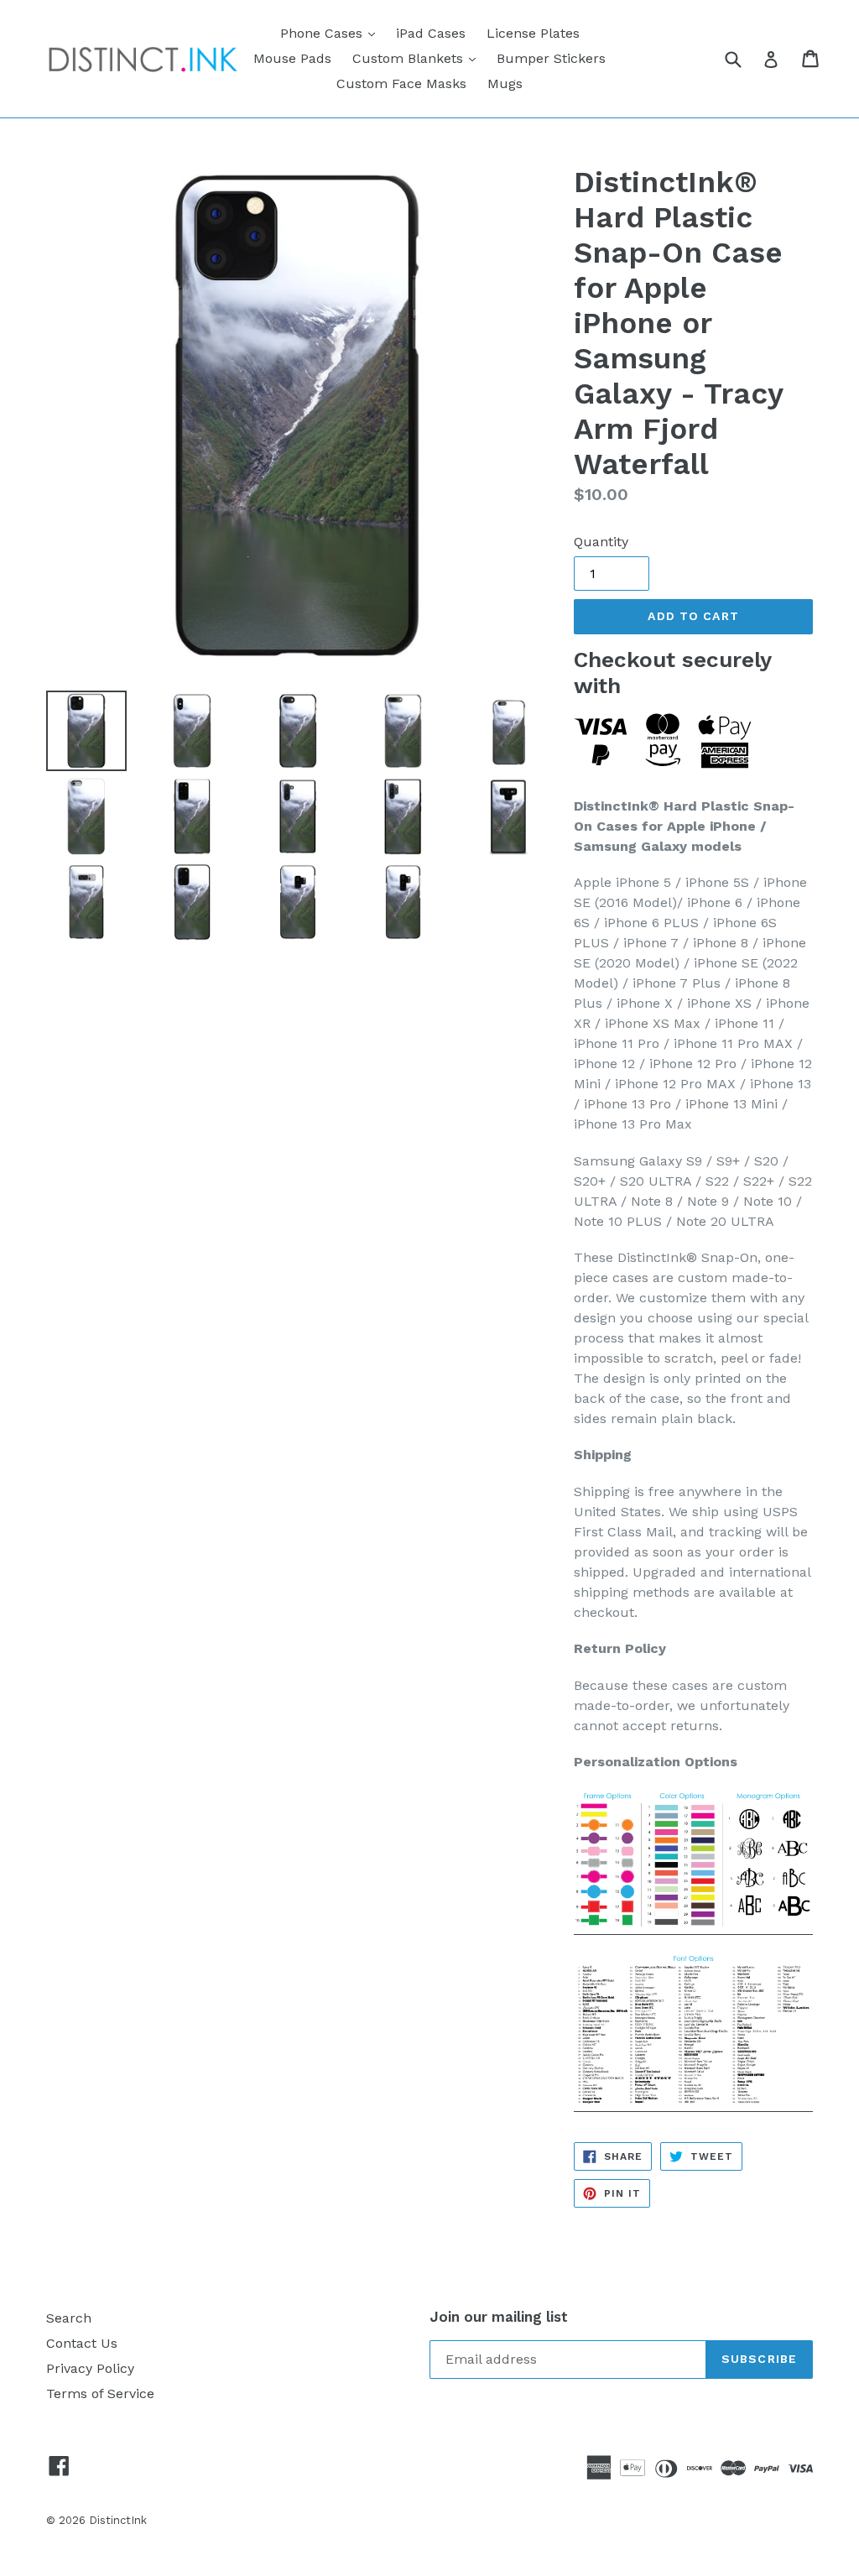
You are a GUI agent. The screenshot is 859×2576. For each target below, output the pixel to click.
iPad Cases (431, 33)
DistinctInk (118, 2520)
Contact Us (82, 2343)
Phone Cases (332, 33)
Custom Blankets (418, 58)
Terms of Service (100, 2393)
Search (69, 2318)
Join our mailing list (499, 2317)
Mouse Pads (292, 58)
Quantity (601, 542)
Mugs (505, 83)
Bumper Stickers (551, 58)
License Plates (533, 33)
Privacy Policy (90, 2368)
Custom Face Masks (401, 83)
